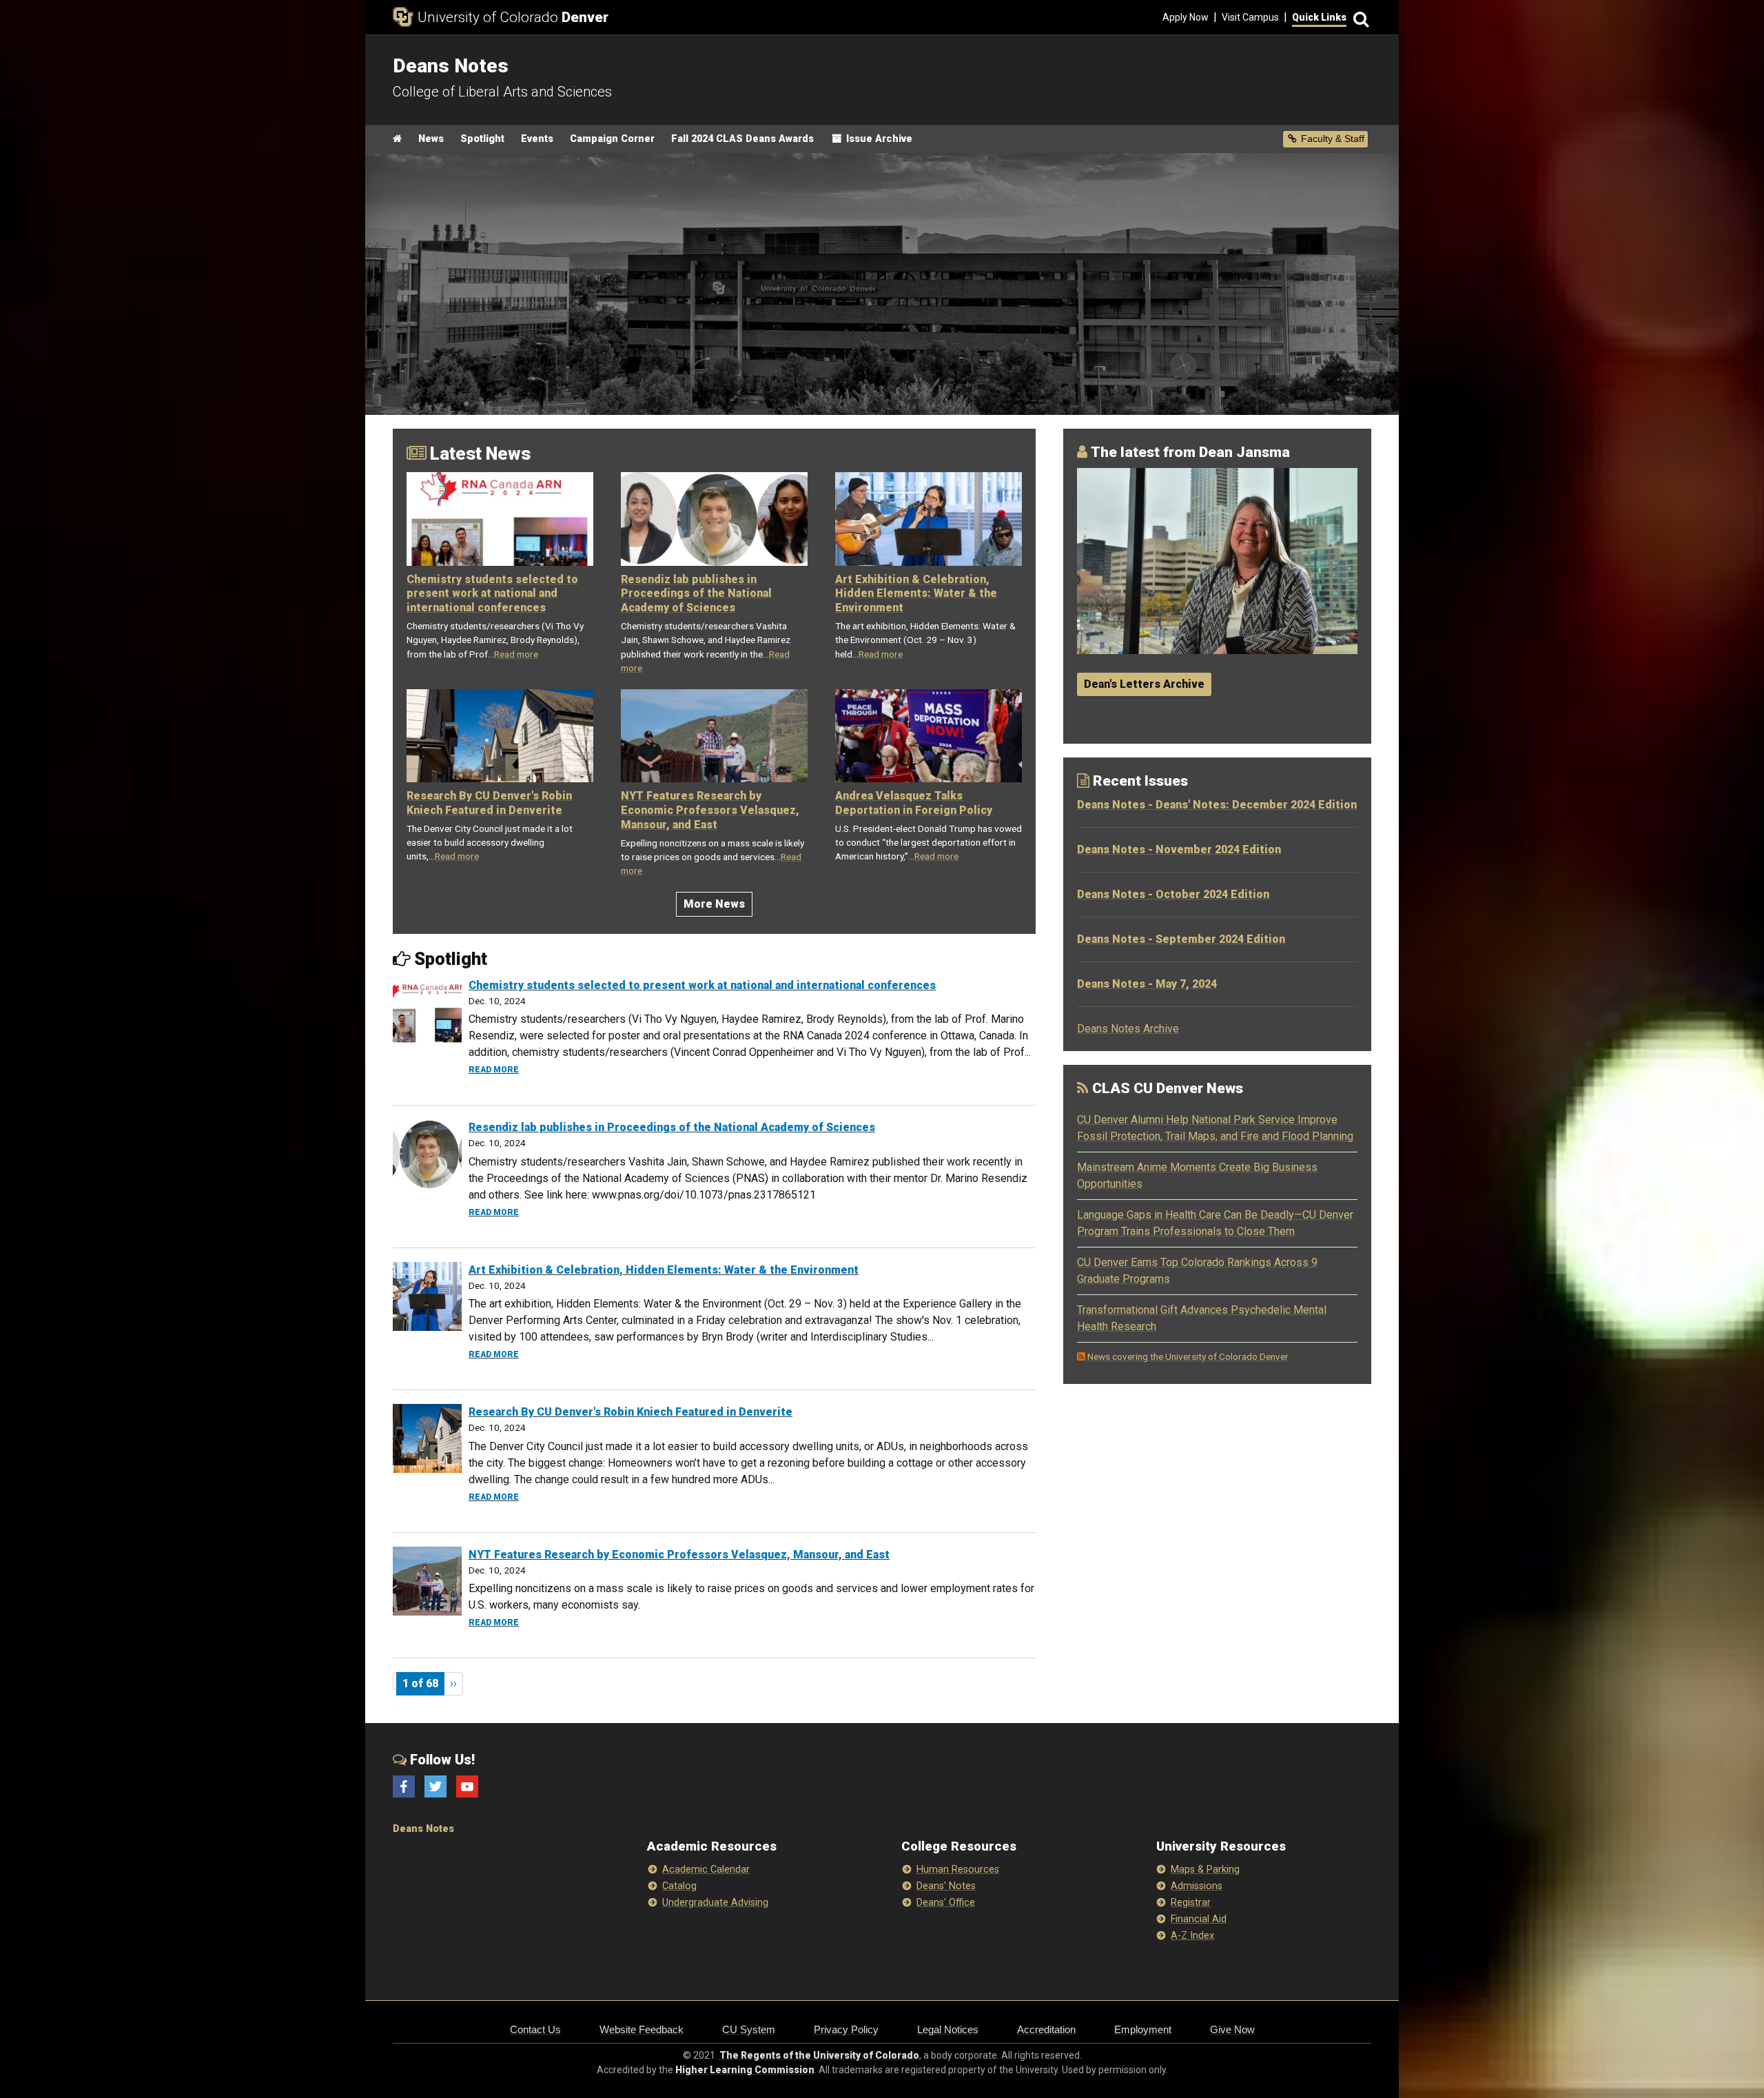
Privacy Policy (846, 2029)
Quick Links (1319, 17)
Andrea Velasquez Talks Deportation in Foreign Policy (914, 803)
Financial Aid (1199, 1919)
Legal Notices (948, 2029)
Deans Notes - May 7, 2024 (1147, 984)
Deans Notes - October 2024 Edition (1173, 894)
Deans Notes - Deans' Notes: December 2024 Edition (1217, 805)
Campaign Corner (612, 139)
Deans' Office (946, 1903)
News (431, 139)
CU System (749, 2029)
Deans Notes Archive (1128, 1029)
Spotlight (482, 139)
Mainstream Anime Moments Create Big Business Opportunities (1197, 1175)
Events (537, 139)
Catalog (679, 1886)
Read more (516, 654)
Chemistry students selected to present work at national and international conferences (492, 594)
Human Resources (958, 1870)
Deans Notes (423, 1829)
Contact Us (535, 2029)
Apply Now (1186, 17)
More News (714, 904)
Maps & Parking (1205, 1870)
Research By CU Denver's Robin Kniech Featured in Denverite (489, 803)
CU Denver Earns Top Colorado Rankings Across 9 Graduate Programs (1197, 1271)
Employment (1143, 2029)
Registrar (1191, 1903)
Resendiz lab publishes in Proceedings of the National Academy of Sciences (696, 594)
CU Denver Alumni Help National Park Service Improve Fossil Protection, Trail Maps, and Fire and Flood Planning (1215, 1128)
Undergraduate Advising (715, 1903)
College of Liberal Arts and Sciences (502, 92)
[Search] (1359, 18)
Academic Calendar (706, 1870)
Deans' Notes (946, 1886)
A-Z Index (1192, 1936)
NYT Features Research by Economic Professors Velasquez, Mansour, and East (710, 810)
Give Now (1232, 2029)
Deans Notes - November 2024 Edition (1179, 849)
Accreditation (1046, 2029)
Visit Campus (1250, 17)
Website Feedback (642, 2029)
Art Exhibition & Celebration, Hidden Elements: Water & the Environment (916, 594)
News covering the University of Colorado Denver (1187, 1356)
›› (453, 1683)
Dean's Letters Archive (1144, 684)
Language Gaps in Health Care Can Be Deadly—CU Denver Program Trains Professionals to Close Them (1215, 1223)
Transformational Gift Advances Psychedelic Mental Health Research (1202, 1318)
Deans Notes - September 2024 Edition (1181, 939)
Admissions (1197, 1886)
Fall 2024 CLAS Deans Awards (742, 139)
